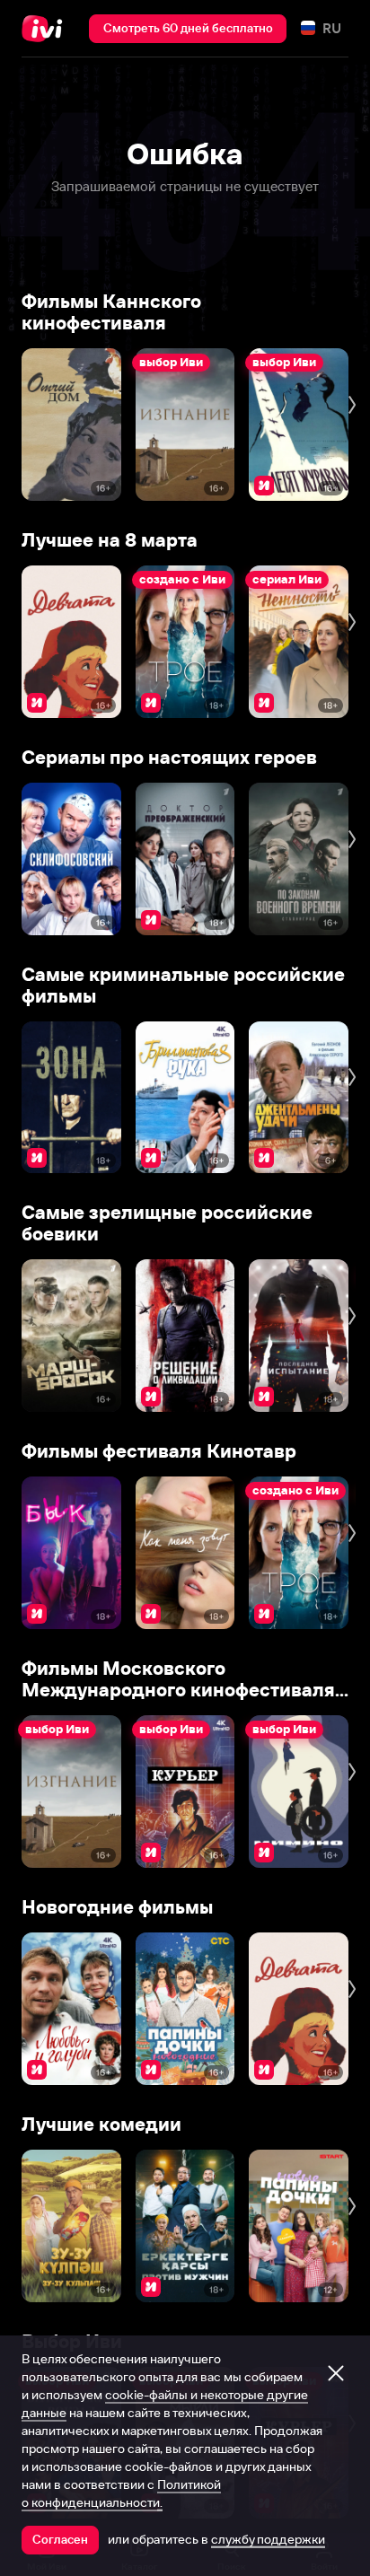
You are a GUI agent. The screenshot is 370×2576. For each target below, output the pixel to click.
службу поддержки (268, 2539)
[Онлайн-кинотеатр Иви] (46, 29)
